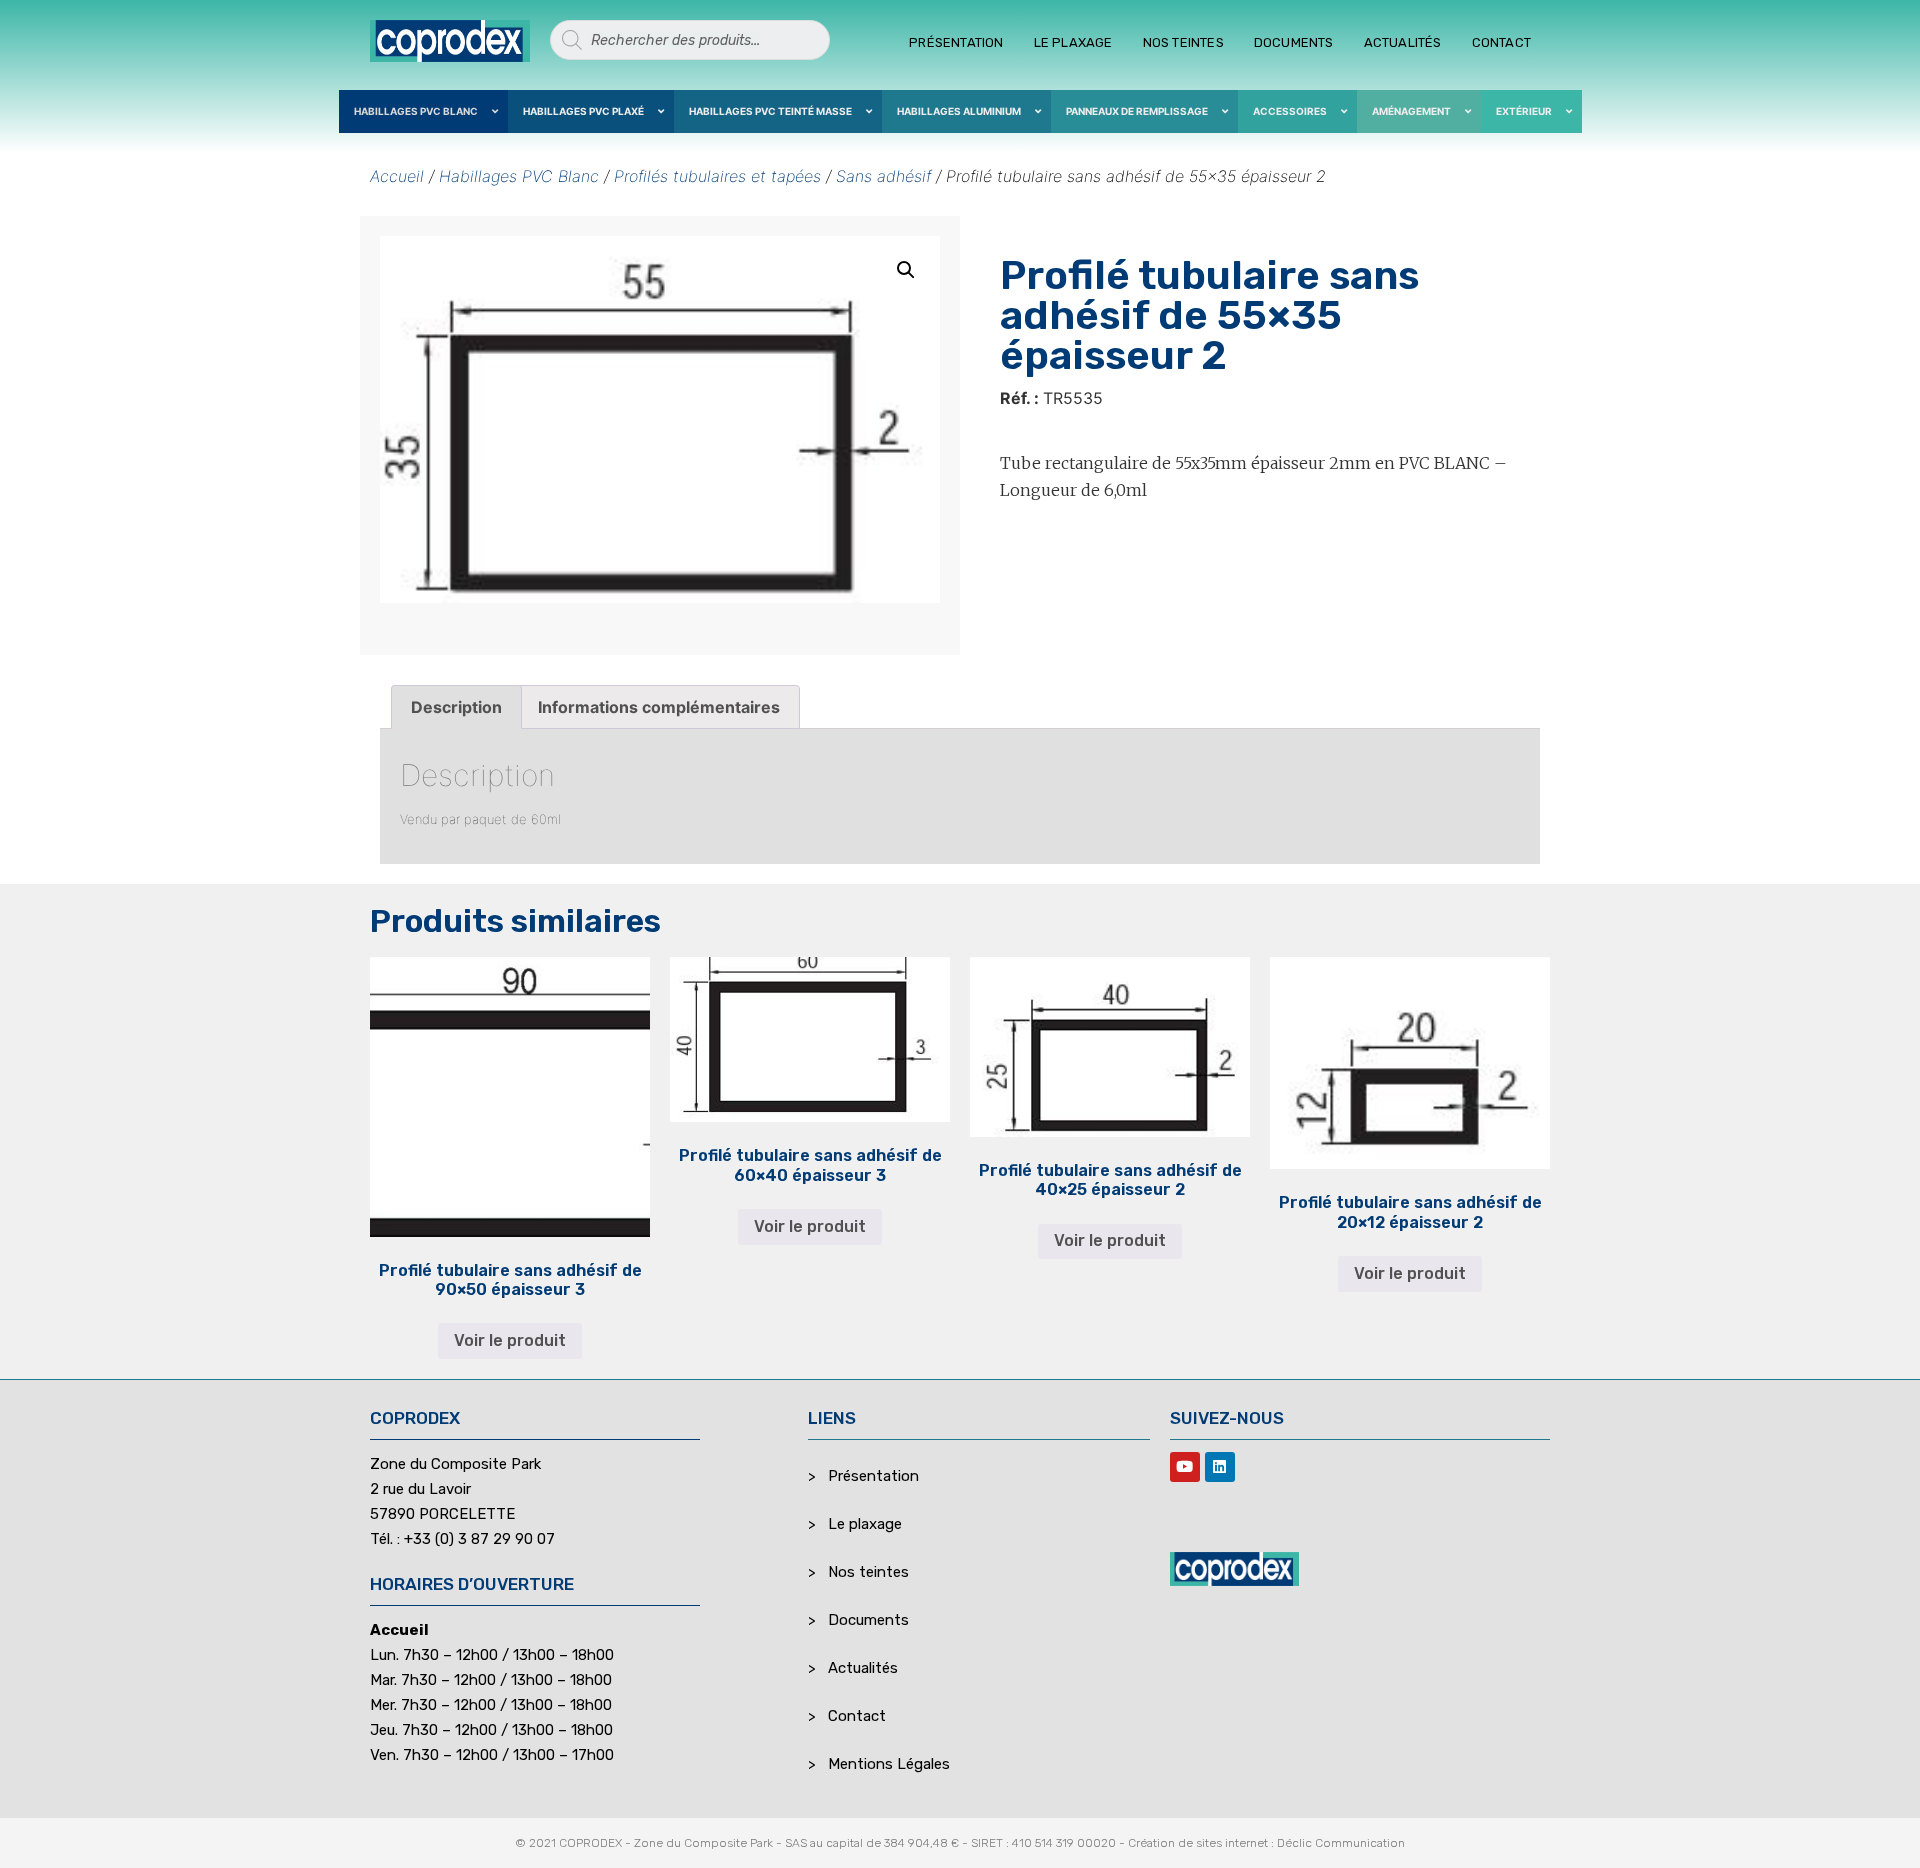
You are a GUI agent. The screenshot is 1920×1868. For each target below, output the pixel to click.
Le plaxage (1073, 42)
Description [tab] (456, 707)
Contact (1501, 42)
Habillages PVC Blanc (519, 176)
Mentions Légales (889, 1764)
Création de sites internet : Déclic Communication (1266, 1843)
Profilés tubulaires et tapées (717, 176)
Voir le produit (510, 1340)
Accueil (397, 176)
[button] (906, 270)
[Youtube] (1185, 1467)
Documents (1294, 42)
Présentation (956, 42)
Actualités (1403, 42)
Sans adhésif (883, 176)
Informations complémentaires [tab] (659, 707)
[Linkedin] (1220, 1467)
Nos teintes (1183, 42)
